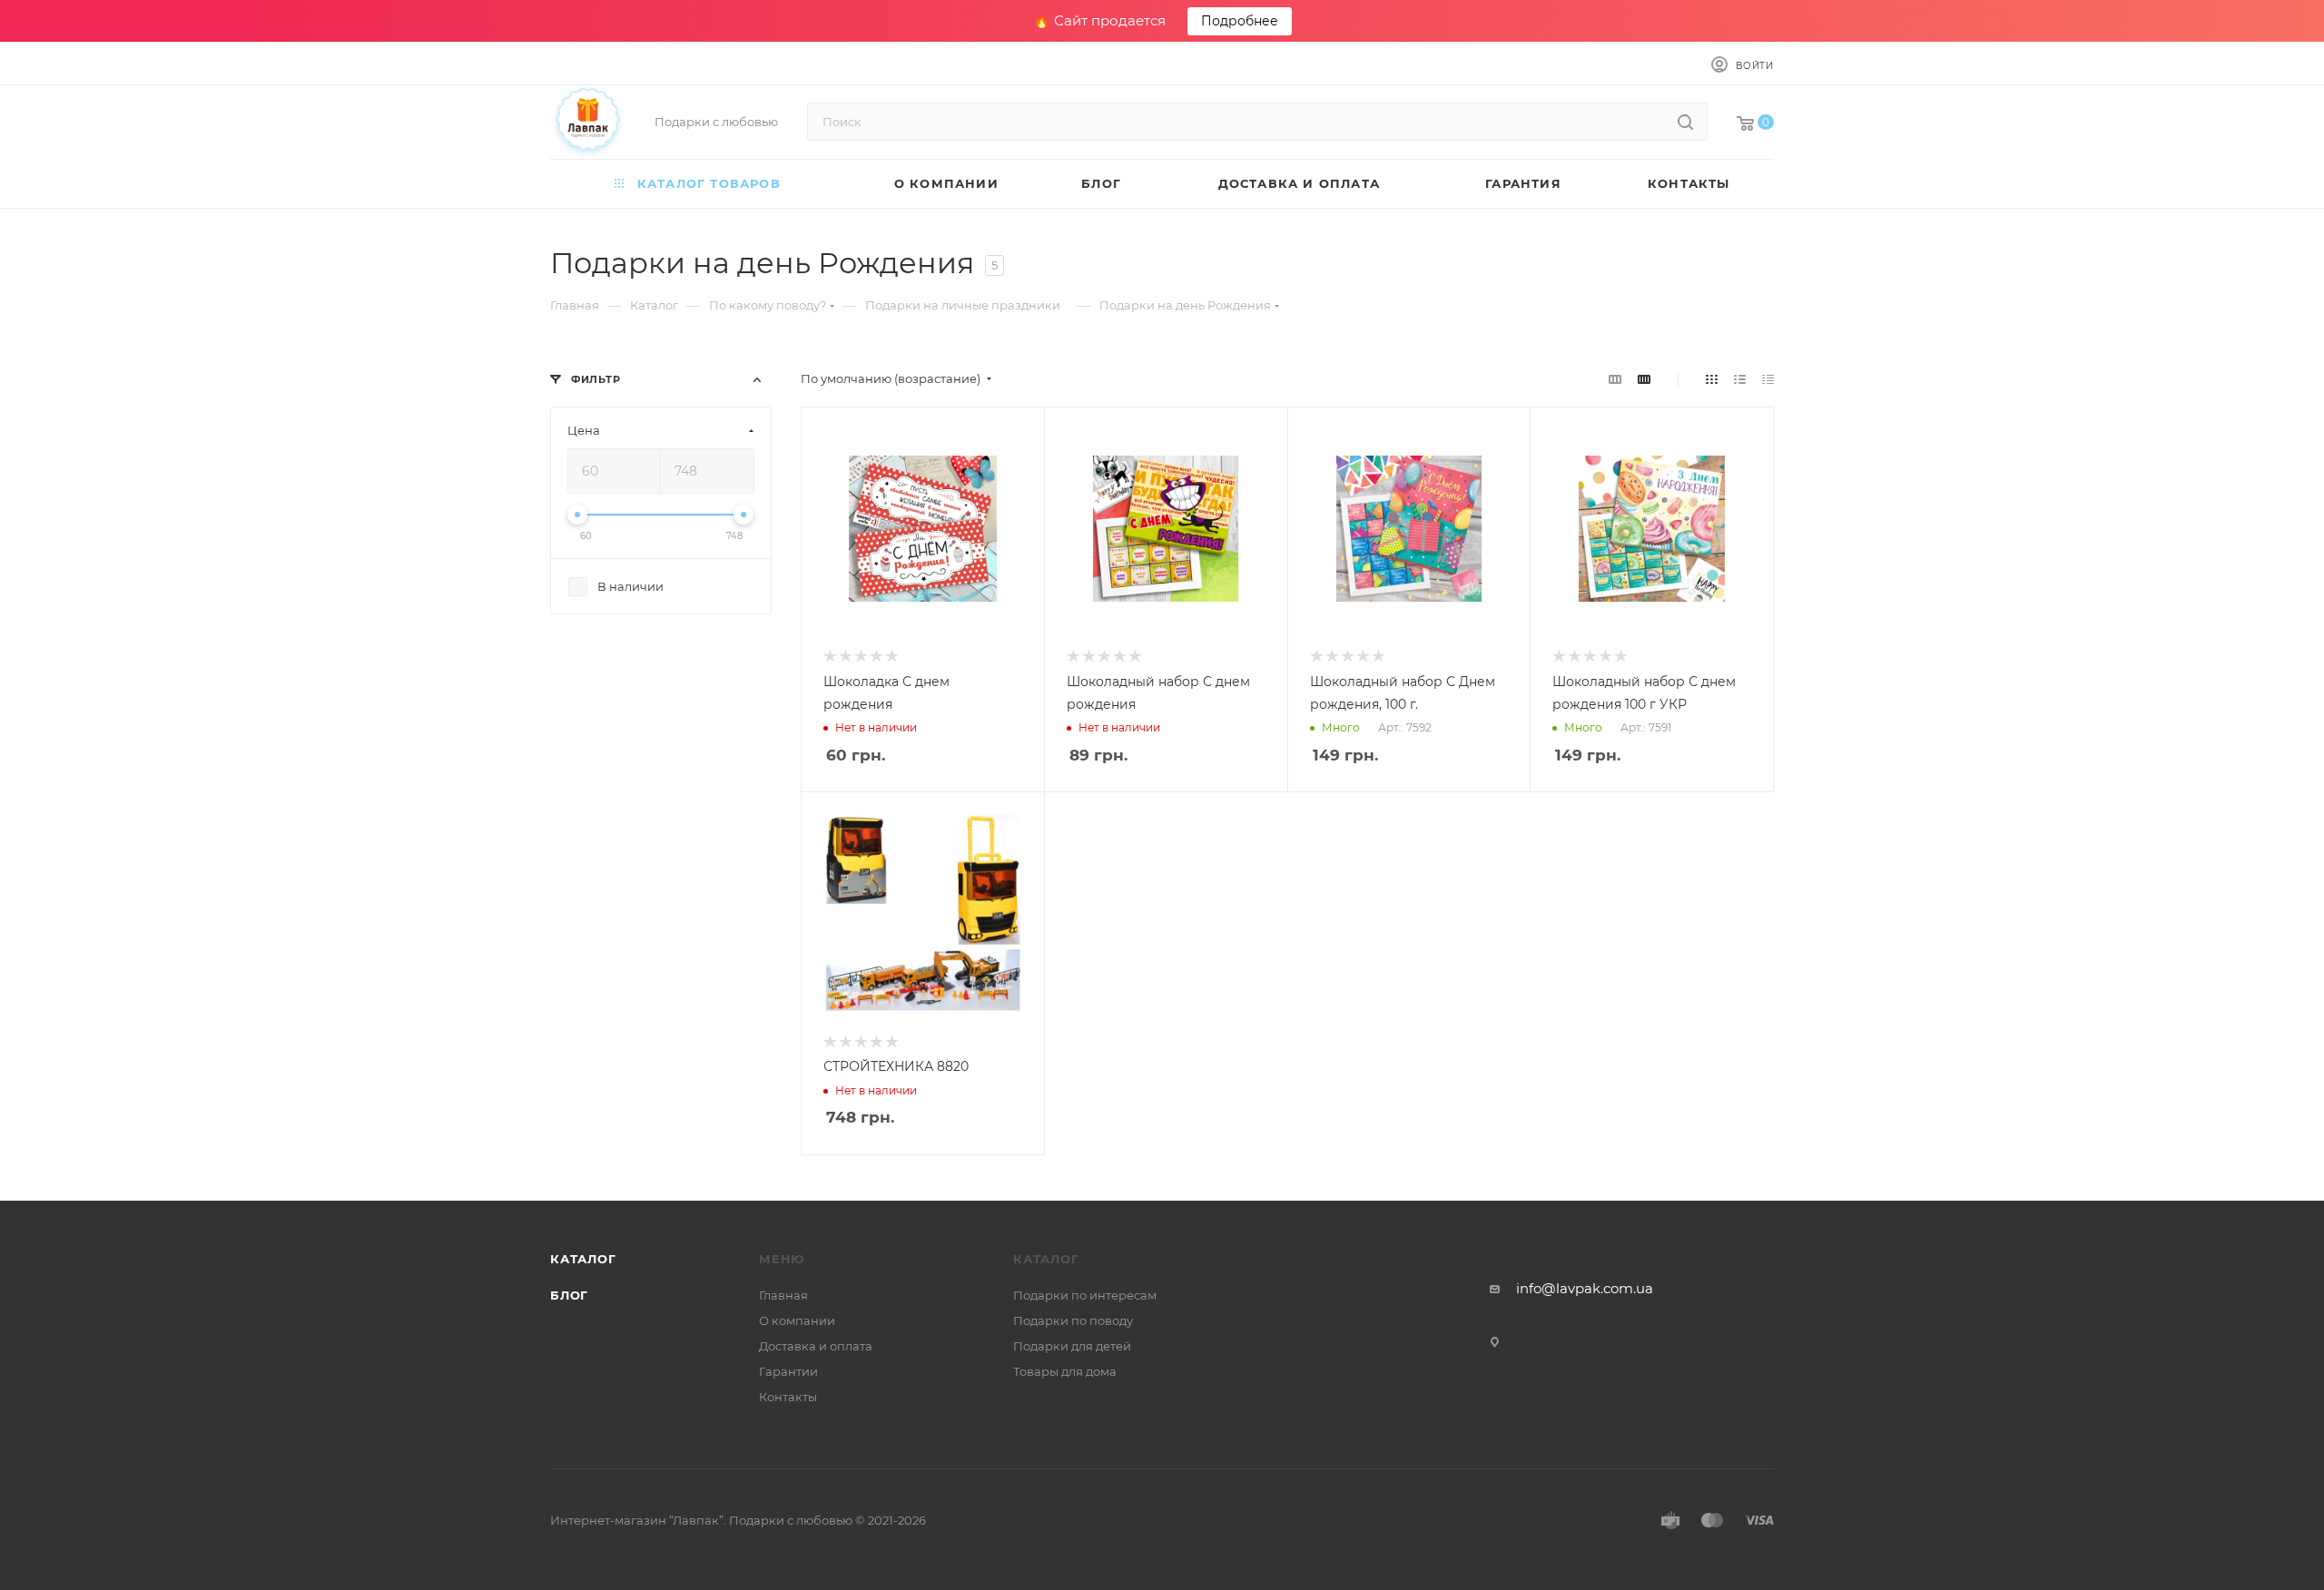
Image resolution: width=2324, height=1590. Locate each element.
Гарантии (788, 1371)
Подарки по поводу (1073, 1320)
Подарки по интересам (1085, 1295)
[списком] (1740, 379)
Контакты (788, 1397)
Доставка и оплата (816, 1346)
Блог (569, 1295)
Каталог (583, 1259)
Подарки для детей (1072, 1346)
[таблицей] (1768, 379)
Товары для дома (1065, 1371)
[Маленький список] (1615, 379)
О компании (797, 1320)
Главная (783, 1295)
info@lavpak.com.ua (1585, 1288)
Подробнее (1240, 21)
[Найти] (1685, 122)
